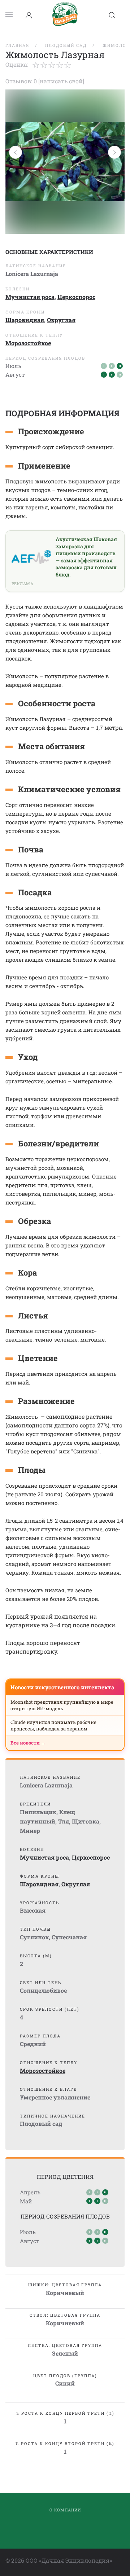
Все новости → (28, 1743)
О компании (65, 2510)
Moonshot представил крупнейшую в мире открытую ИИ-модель (62, 1705)
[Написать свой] (61, 81)
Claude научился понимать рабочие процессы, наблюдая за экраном (53, 1725)
